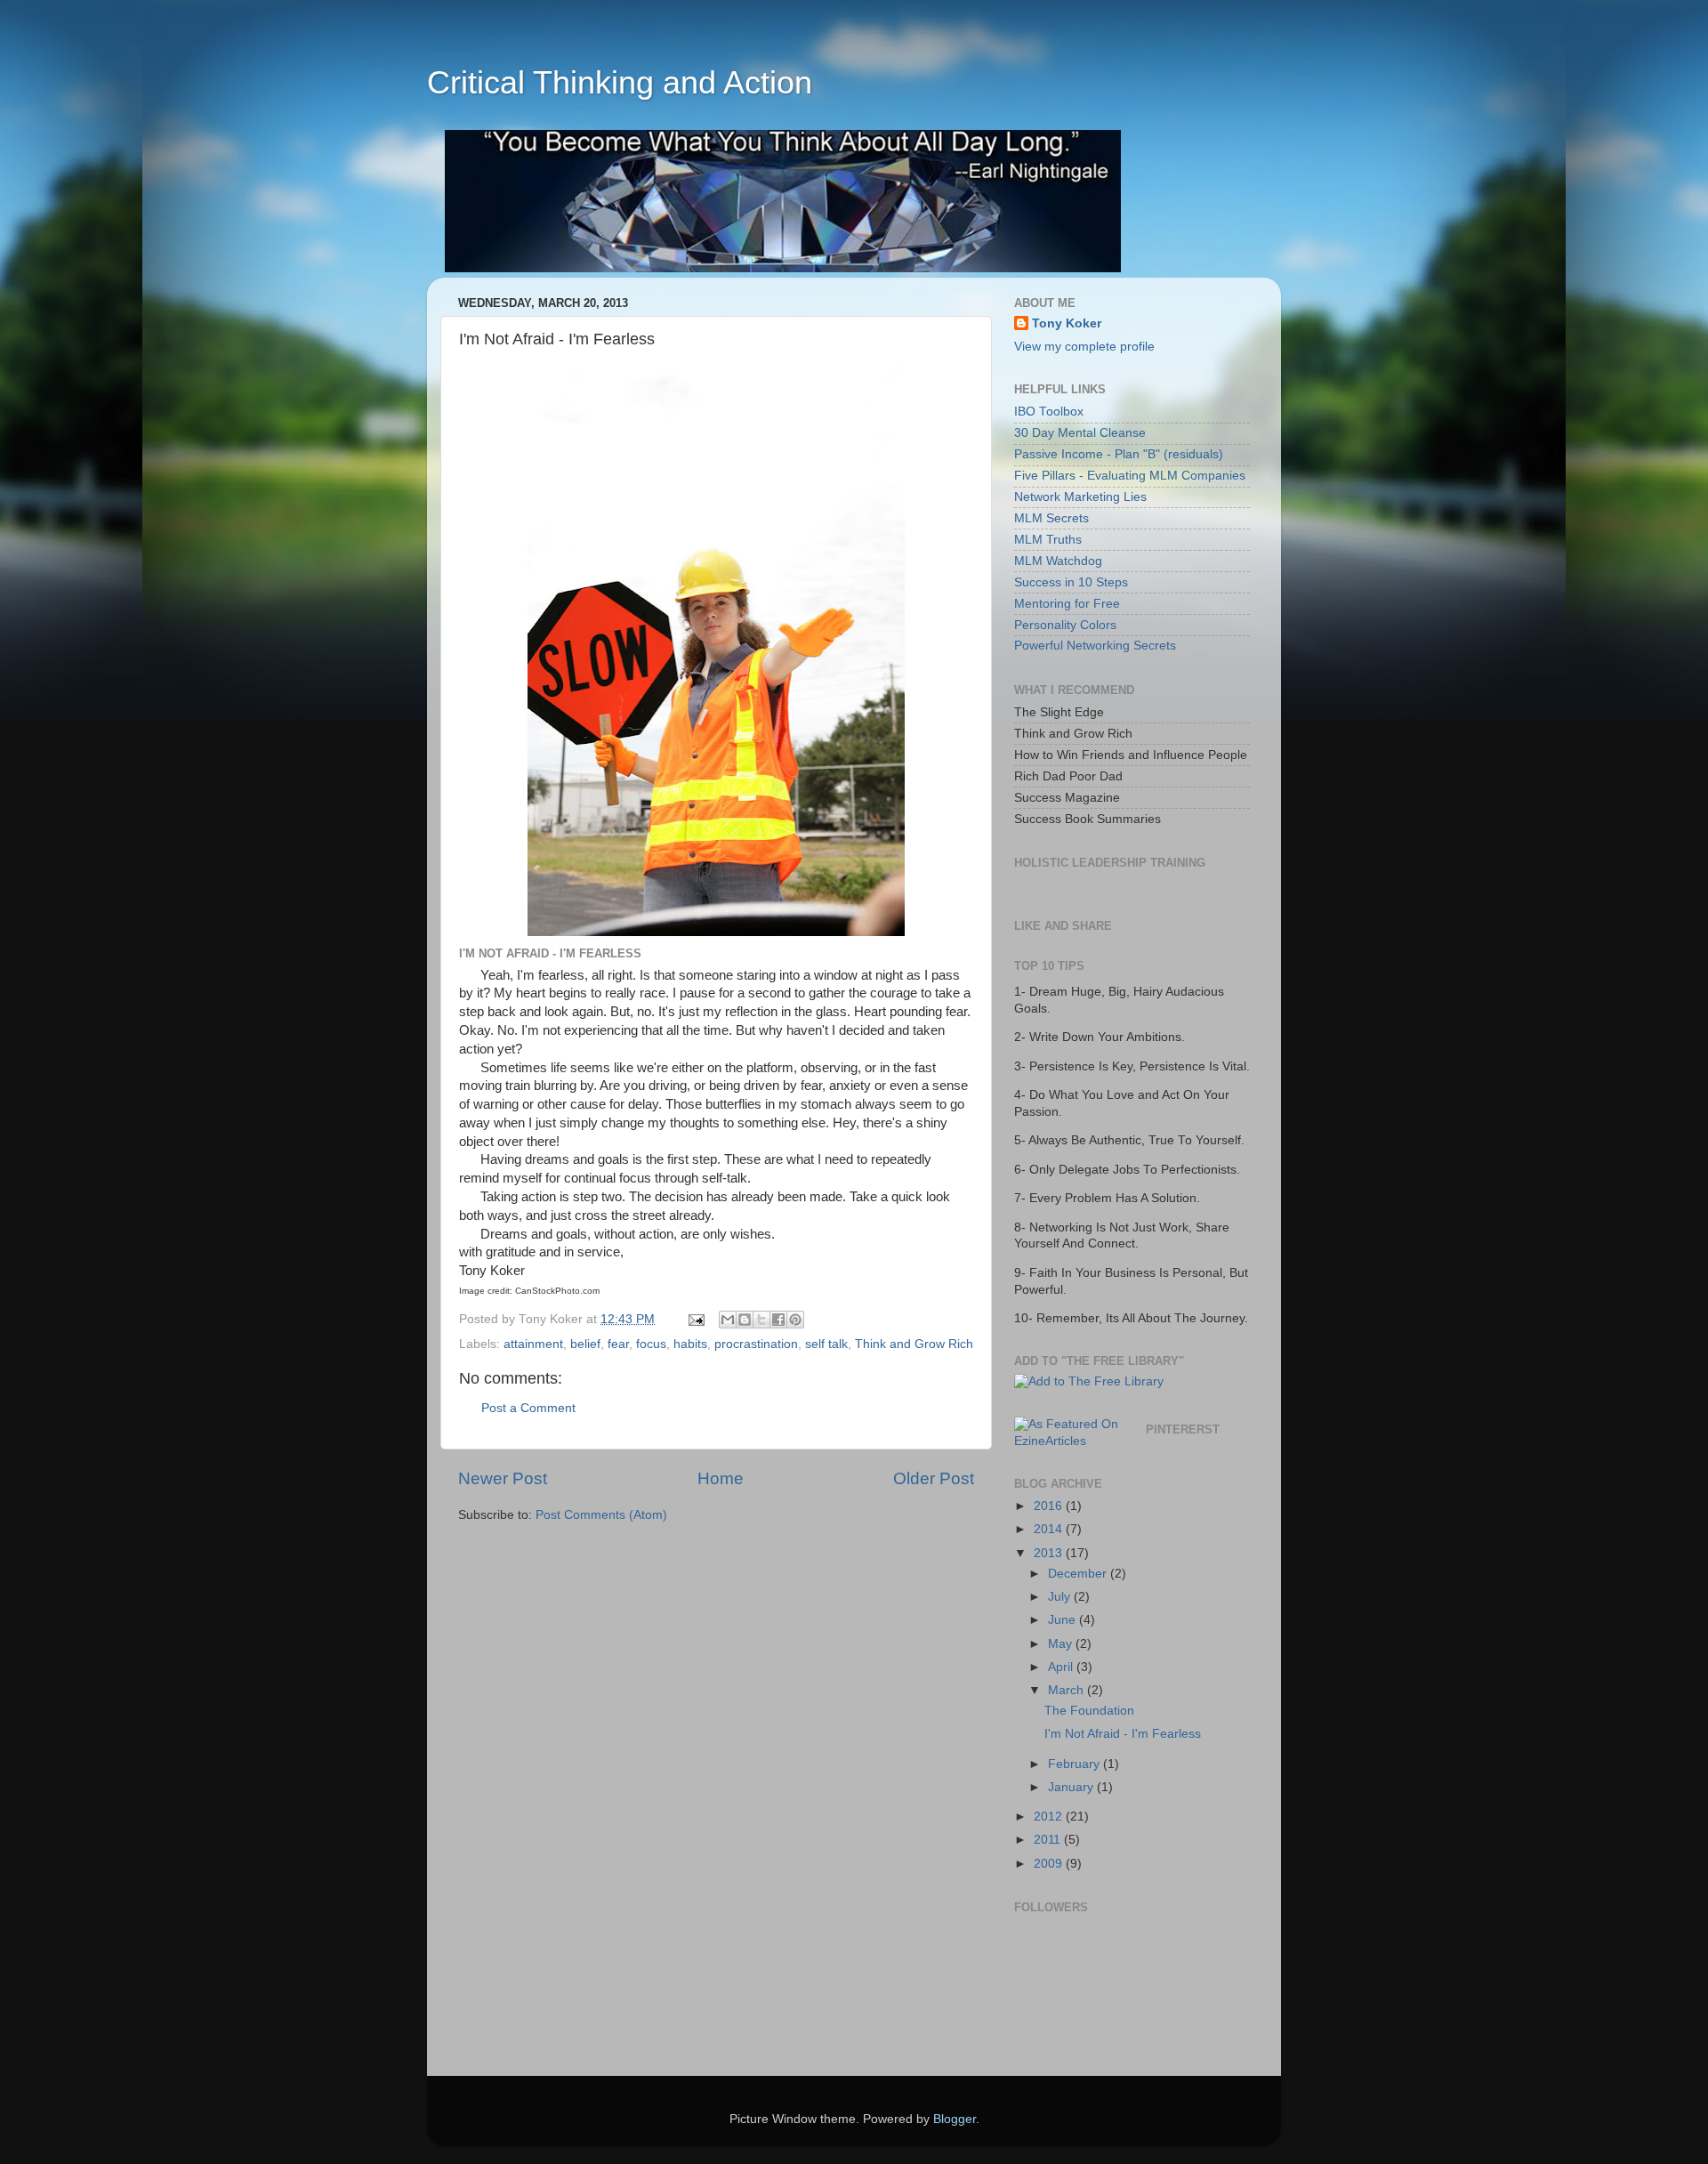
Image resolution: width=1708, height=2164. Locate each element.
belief (585, 1344)
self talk (826, 1344)
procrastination (756, 1344)
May (1062, 1644)
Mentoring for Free (1067, 604)
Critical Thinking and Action (620, 82)
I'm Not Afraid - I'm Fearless (1123, 1734)
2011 (1049, 1840)
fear (618, 1344)
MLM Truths (1048, 540)
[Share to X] (761, 1320)
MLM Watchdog (1058, 561)
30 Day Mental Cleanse (1080, 433)
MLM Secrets (1051, 518)
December (1079, 1574)
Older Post (934, 1478)
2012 (1050, 1817)
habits (690, 1344)
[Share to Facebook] (778, 1320)
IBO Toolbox (1049, 412)
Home (721, 1478)
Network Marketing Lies (1080, 497)
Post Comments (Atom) (601, 1515)
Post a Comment (528, 1408)
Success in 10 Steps (1071, 582)
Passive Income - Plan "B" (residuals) (1119, 454)
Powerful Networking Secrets (1095, 646)
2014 (1050, 1529)
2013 (1050, 1553)
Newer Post (503, 1478)
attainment (533, 1344)
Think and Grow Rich (914, 1344)
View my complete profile (1084, 347)
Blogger (955, 2119)
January (1072, 1787)
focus (651, 1344)
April (1062, 1667)
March (1067, 1690)
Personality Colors (1065, 625)
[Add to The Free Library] (1089, 1381)
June (1063, 1620)
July (1061, 1597)
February (1076, 1764)
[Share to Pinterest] (795, 1320)
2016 (1050, 1506)
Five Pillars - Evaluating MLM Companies (1130, 476)
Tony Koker (1067, 323)
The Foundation (1089, 1711)
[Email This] (728, 1320)
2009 (1050, 1864)
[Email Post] (695, 1319)
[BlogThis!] (745, 1320)
